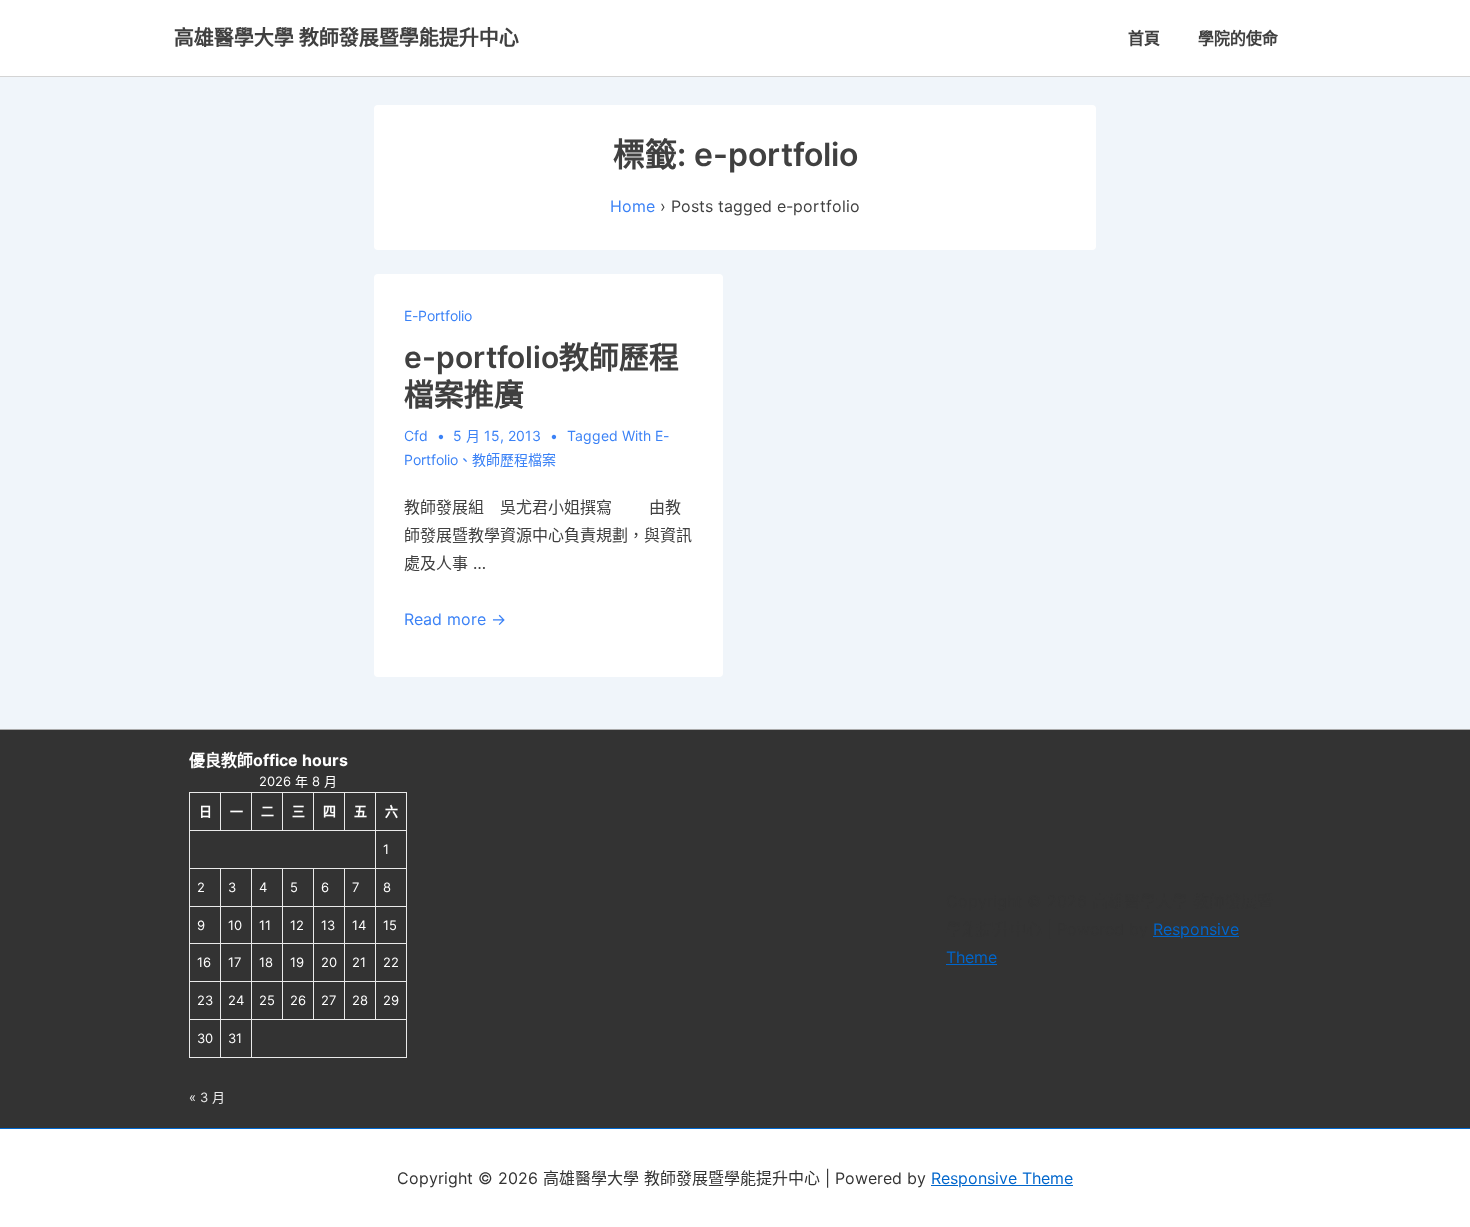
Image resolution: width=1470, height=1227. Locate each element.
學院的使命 (1238, 38)
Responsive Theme (1002, 1178)
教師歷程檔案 (514, 459)
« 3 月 (207, 1097)
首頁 (1144, 38)
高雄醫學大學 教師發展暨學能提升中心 (346, 38)
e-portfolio (438, 315)
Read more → (455, 619)
